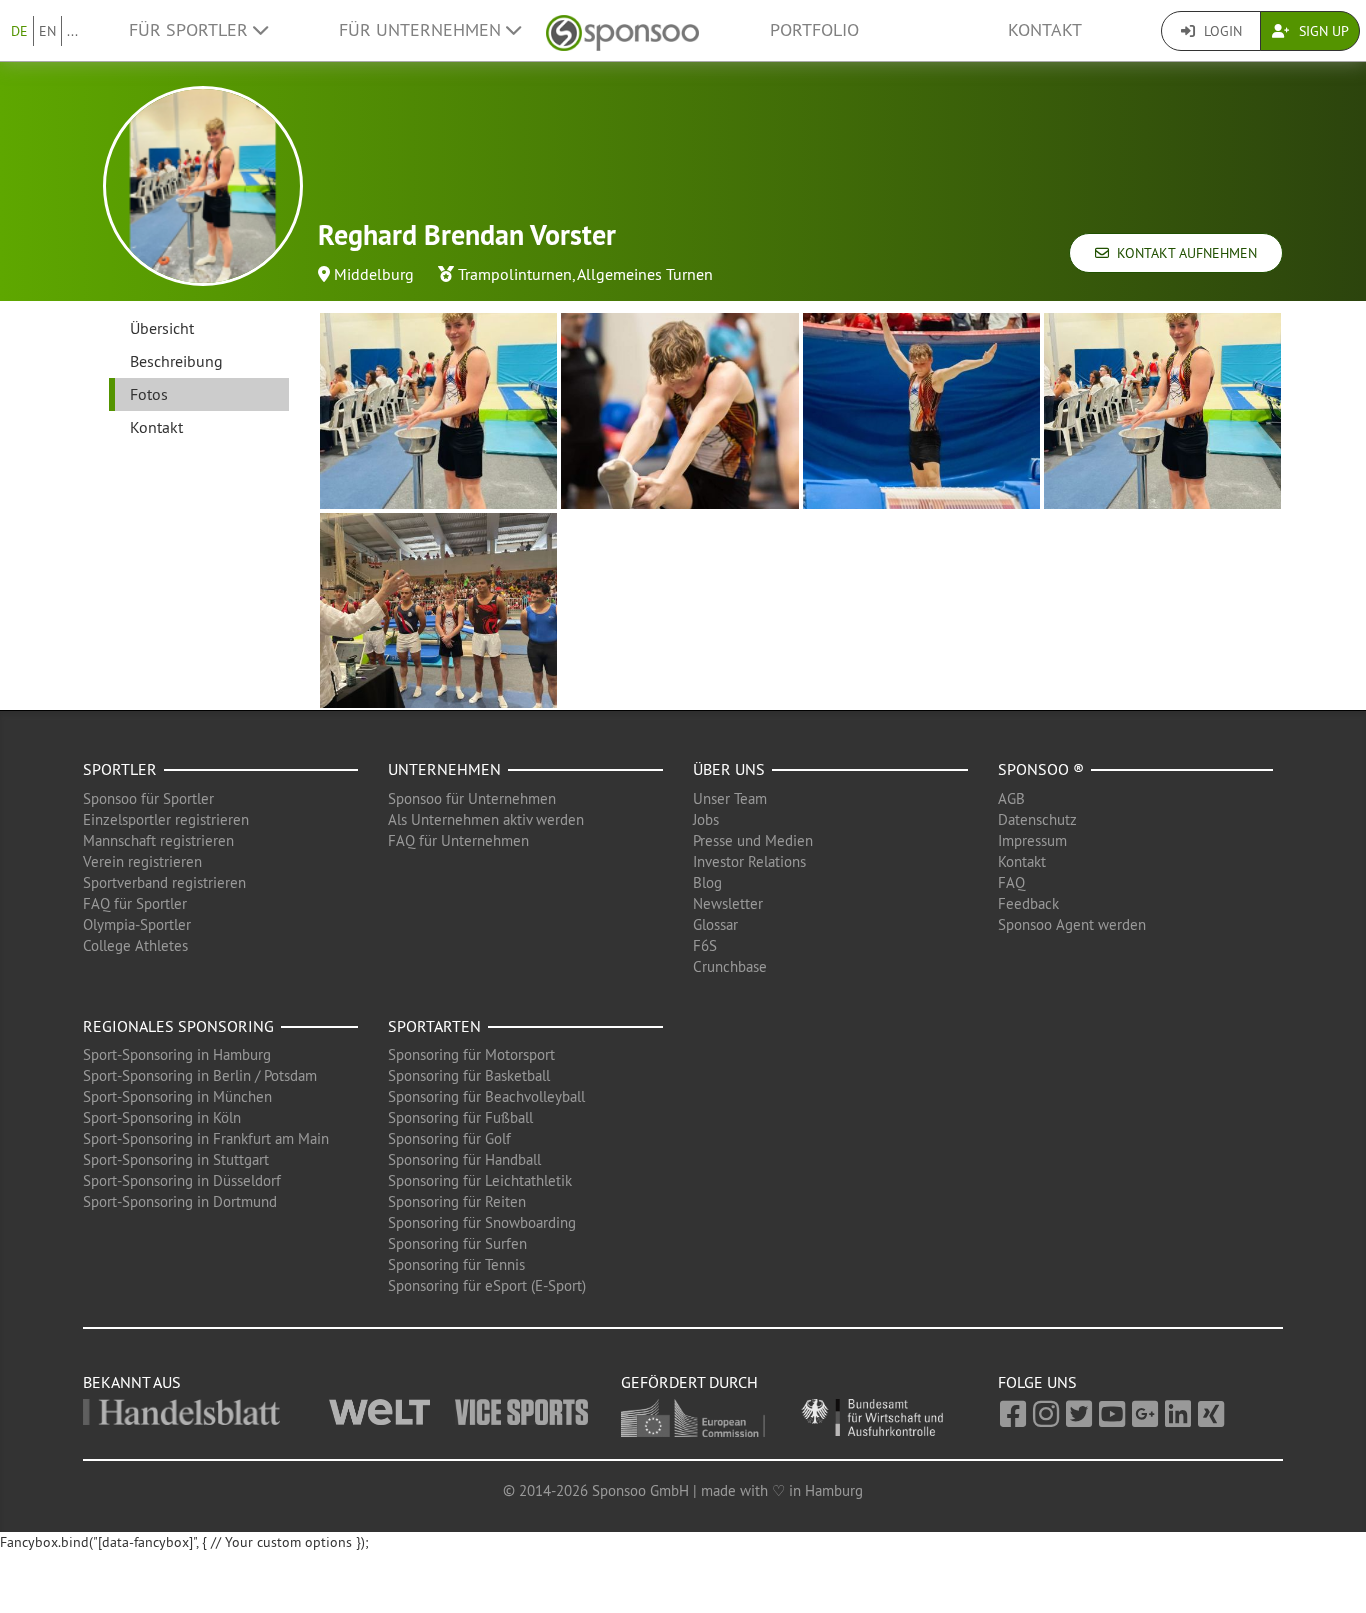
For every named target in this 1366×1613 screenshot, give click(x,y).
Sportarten (434, 1026)
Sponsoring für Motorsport (471, 1054)
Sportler (120, 769)
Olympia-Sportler (137, 924)
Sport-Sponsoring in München (177, 1096)
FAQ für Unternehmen (458, 840)
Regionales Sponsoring (178, 1026)
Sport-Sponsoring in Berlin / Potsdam (200, 1075)
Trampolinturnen (515, 274)
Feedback (1028, 903)
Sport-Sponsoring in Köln (162, 1117)
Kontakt (1045, 30)
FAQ (1011, 882)
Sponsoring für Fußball (460, 1117)
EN (47, 31)
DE (19, 31)
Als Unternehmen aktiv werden (486, 819)
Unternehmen (444, 769)
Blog (707, 882)
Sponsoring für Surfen (457, 1243)
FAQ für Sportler (135, 903)
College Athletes (135, 945)
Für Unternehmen (422, 30)
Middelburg (374, 274)
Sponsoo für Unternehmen (472, 798)
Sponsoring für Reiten (457, 1201)
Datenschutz (1037, 819)
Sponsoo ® (1041, 769)
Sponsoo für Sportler (148, 798)
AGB (1011, 798)
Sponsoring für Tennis (456, 1264)
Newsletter (728, 903)
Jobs (706, 819)
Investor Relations (749, 861)
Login (1221, 31)
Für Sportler (191, 30)
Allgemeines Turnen (645, 274)
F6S (705, 945)
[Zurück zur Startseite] (622, 30)
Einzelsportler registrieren (166, 819)
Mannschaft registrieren (158, 840)
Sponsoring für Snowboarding (482, 1222)
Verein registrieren (142, 861)
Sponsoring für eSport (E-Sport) (487, 1285)
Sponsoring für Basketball (469, 1075)
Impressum (1032, 840)
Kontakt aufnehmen (1183, 253)
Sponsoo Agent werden (1072, 924)
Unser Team (730, 798)
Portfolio (814, 30)
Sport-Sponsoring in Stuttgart (176, 1159)
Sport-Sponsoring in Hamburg (177, 1054)
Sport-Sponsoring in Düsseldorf (182, 1180)
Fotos (149, 394)
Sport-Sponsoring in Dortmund (180, 1201)
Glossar (715, 924)
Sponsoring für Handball (464, 1159)
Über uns (729, 769)
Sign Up (1322, 31)
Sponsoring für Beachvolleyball (486, 1096)
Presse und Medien (753, 840)
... (72, 31)
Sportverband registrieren (164, 882)
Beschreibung (176, 361)
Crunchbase (730, 966)
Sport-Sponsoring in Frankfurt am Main (206, 1138)
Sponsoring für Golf (449, 1138)
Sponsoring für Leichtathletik (480, 1180)
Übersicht (162, 328)
